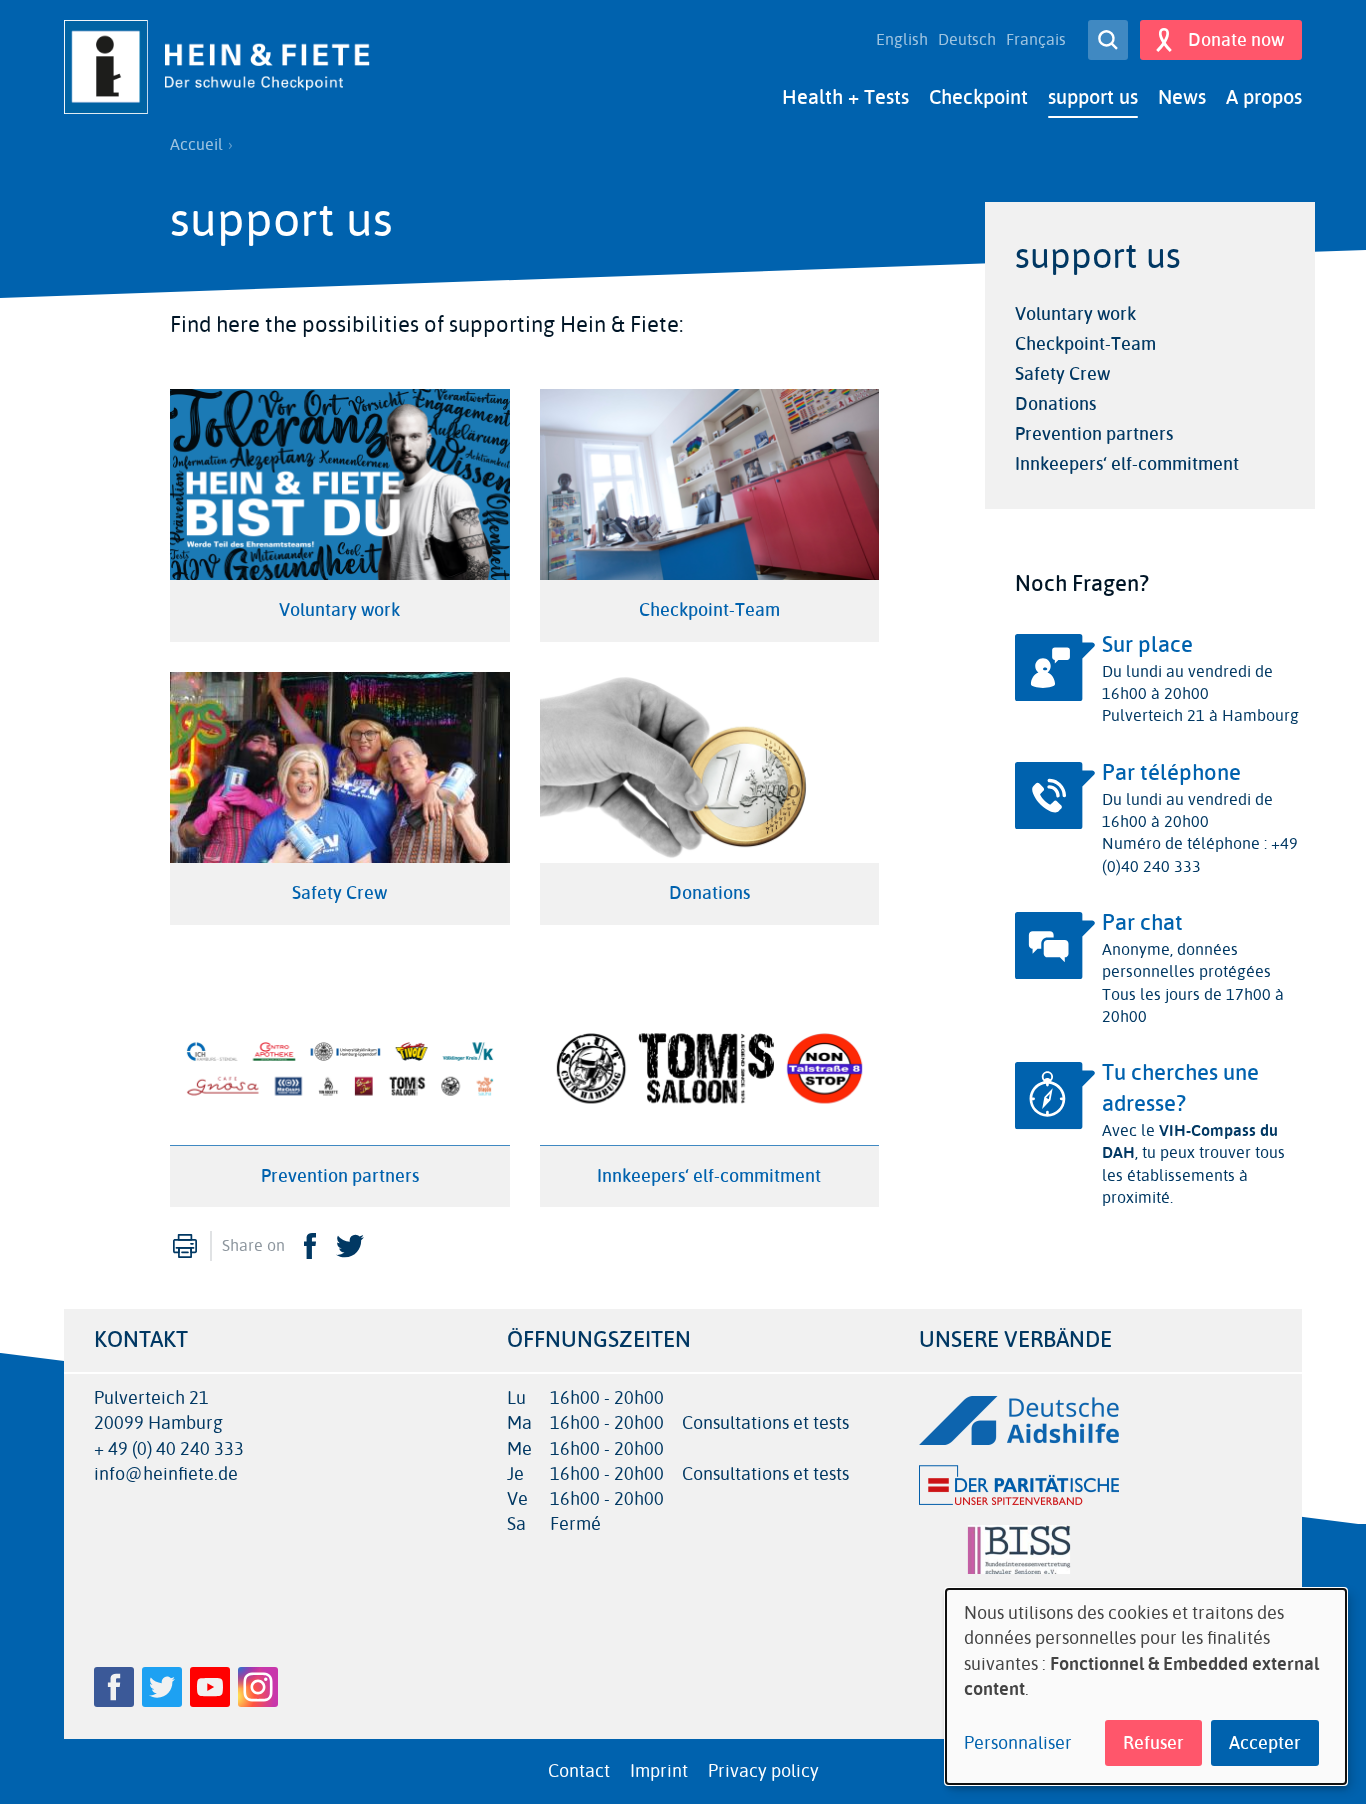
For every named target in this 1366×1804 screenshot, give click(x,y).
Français (1036, 40)
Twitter (350, 1246)
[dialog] (1146, 1686)
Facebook (310, 1246)
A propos (1264, 97)
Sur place (1147, 645)
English (902, 40)
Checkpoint (978, 97)
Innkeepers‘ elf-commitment (1127, 464)
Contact (579, 1771)
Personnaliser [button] (1018, 1743)
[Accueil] (224, 67)
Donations (1055, 404)
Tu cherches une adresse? (1180, 1088)
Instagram (258, 1687)
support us (1093, 97)
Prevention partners (1094, 434)
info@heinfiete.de (166, 1474)
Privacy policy (763, 1771)
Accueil (196, 145)
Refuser (1153, 1743)
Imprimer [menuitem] (185, 1246)
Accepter (1265, 1743)
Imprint (659, 1771)
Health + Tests (845, 97)
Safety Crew (1062, 374)
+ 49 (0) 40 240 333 (169, 1449)
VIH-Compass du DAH (1190, 1141)
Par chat (1142, 923)
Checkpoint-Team (1085, 344)
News (1182, 97)
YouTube (210, 1687)
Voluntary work (1075, 314)
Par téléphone (1171, 773)
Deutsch (967, 40)
